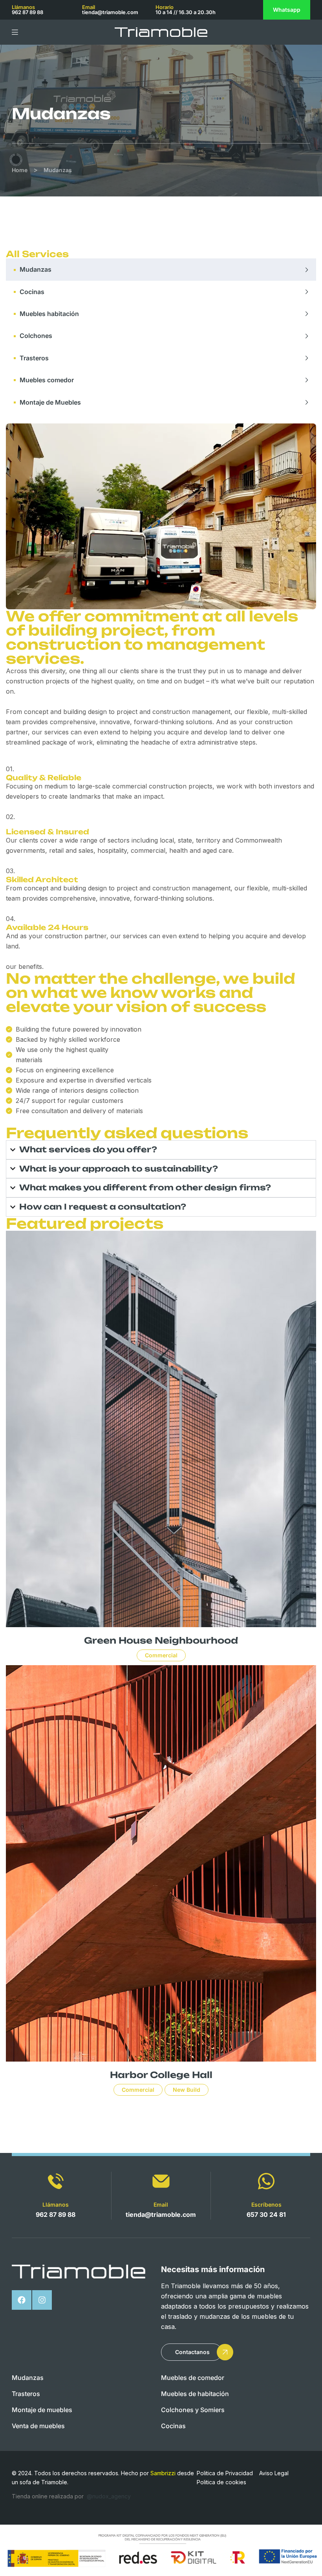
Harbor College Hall (161, 2075)
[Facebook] (22, 2300)
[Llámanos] (56, 2181)
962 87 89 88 (27, 12)
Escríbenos (266, 2204)
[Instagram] (42, 2300)
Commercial (161, 1655)
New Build (187, 2090)
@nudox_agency (109, 2496)
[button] (191, 2352)
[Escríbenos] (266, 2181)
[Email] (161, 2181)
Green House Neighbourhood (161, 1640)
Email (161, 2204)
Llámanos (56, 2204)
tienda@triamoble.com (110, 12)
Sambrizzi (163, 2473)
